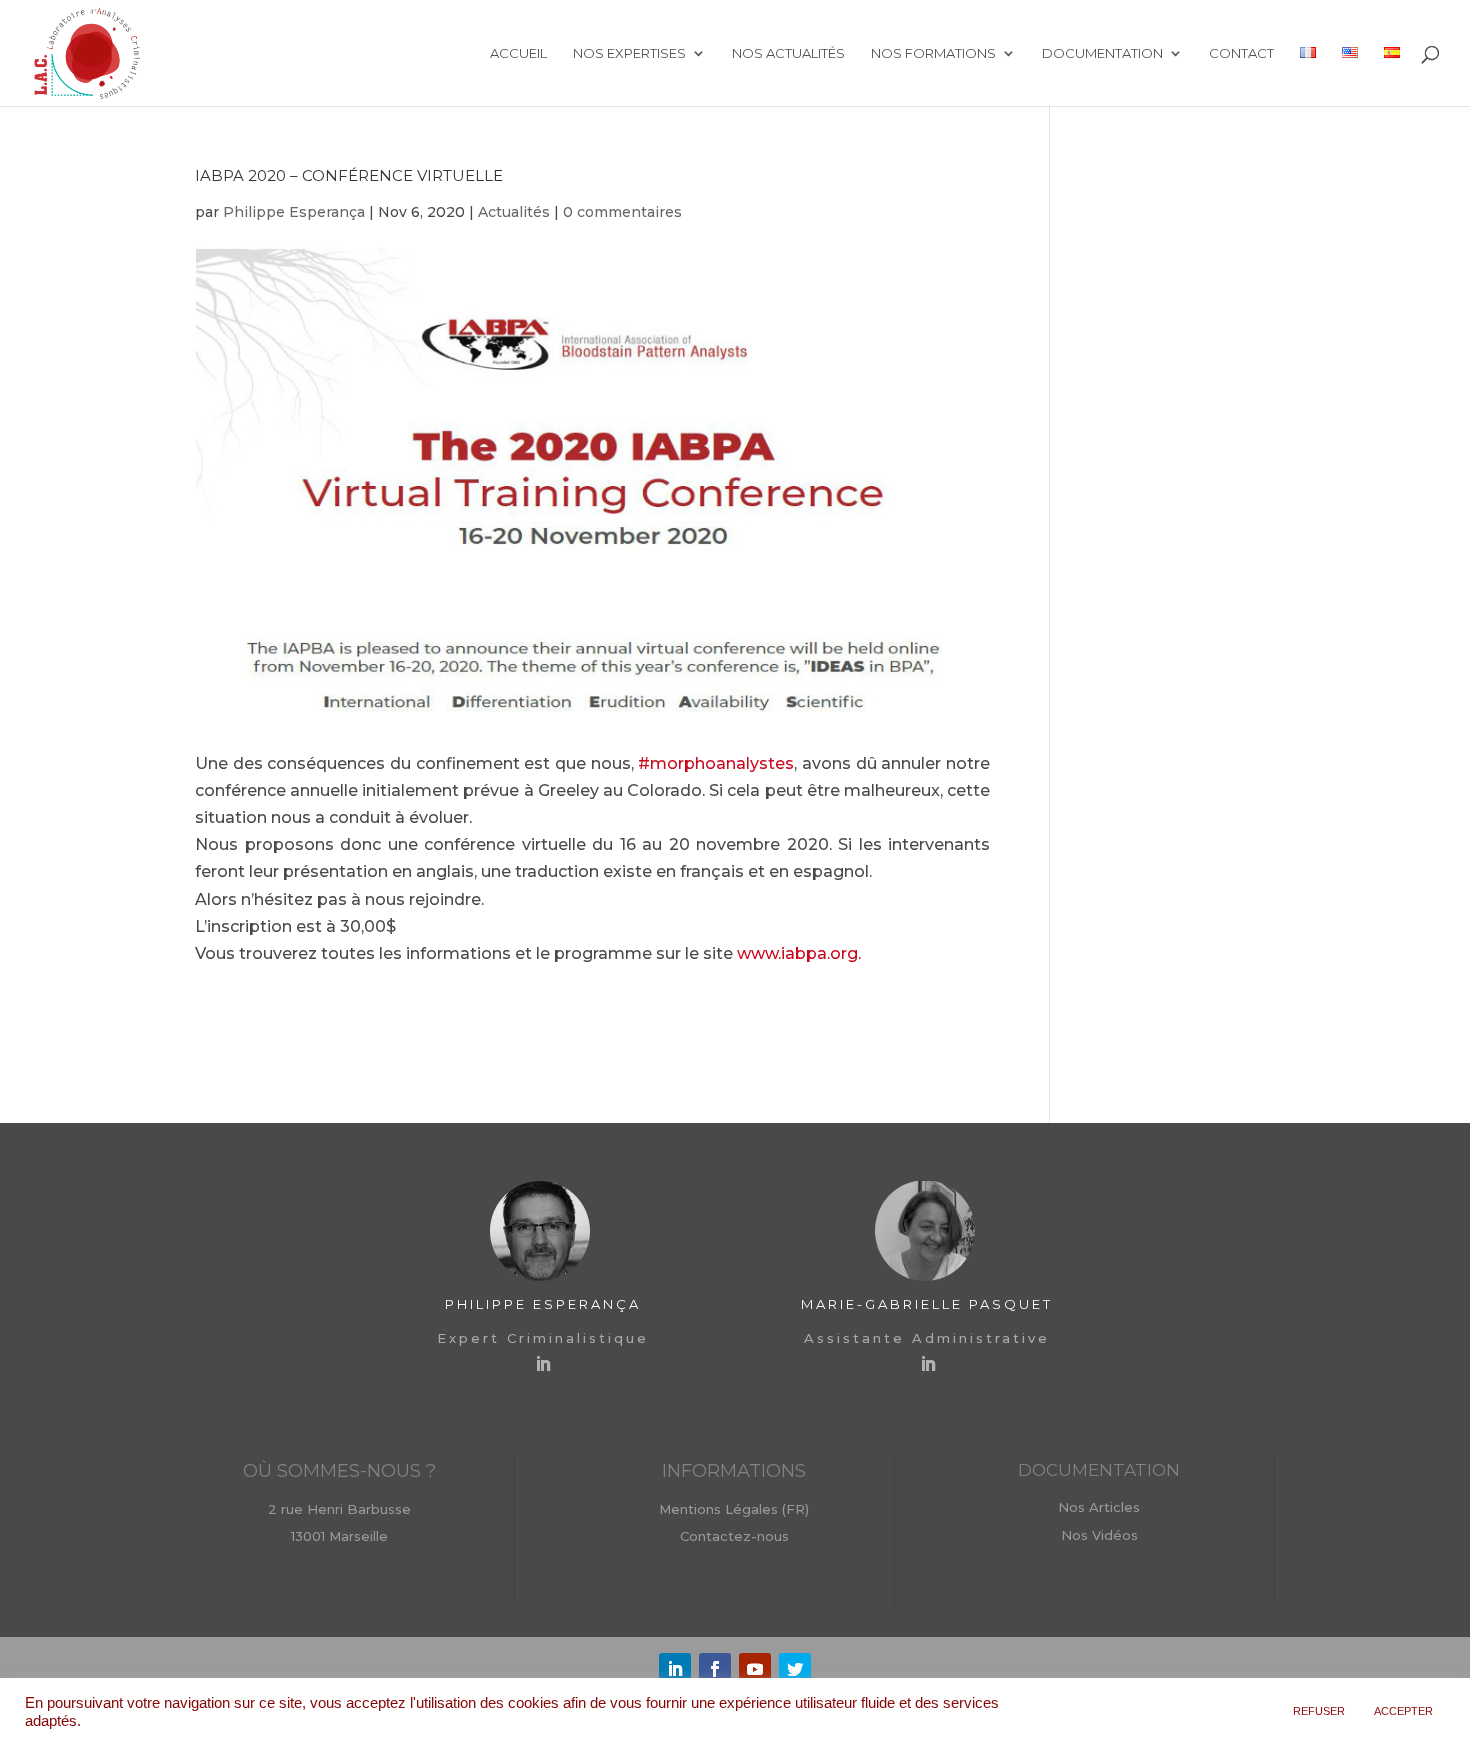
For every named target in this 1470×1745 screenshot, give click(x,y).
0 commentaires (622, 212)
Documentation (1102, 53)
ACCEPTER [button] (1403, 1711)
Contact (1241, 53)
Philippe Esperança (294, 212)
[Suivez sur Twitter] (795, 1669)
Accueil (518, 53)
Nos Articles (1099, 1507)
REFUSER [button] (1319, 1711)
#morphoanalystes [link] (716, 763)
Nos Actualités (788, 53)
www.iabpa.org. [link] (799, 953)
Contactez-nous (734, 1536)
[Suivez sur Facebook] (715, 1669)
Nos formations (933, 53)
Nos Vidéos (1099, 1535)
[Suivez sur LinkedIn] (675, 1669)
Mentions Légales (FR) (734, 1509)
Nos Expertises (629, 53)
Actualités (514, 212)
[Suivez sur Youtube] (755, 1669)
